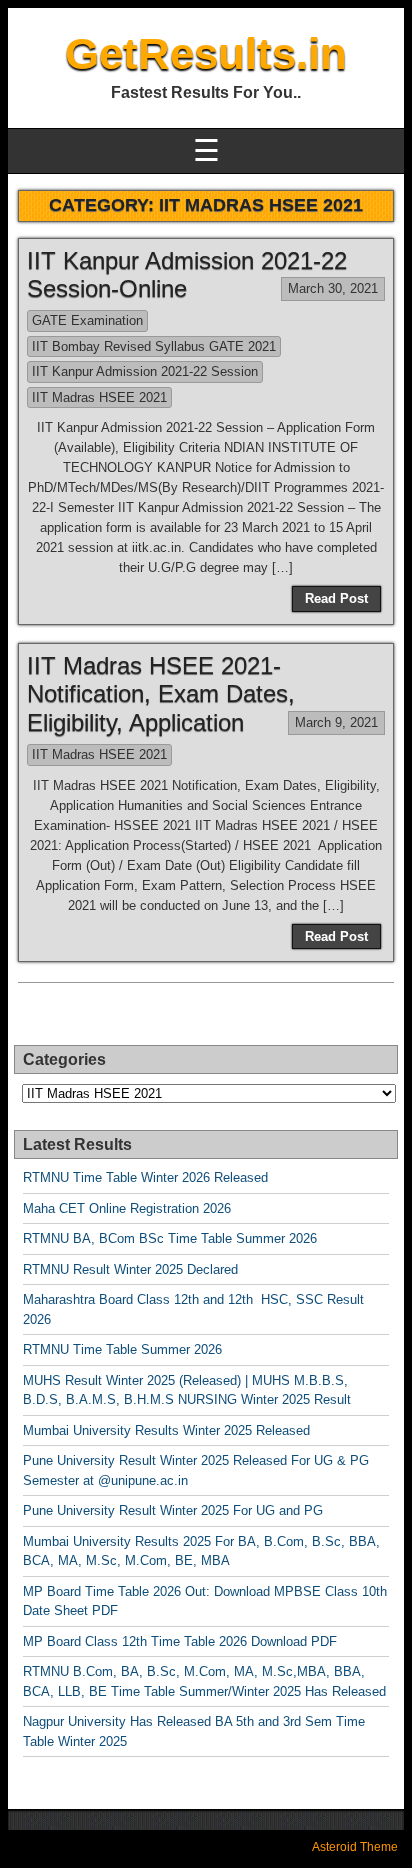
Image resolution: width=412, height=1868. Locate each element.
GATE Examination (87, 320)
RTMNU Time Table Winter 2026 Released (145, 1177)
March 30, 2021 (333, 288)
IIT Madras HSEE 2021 (99, 397)
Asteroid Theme (355, 1847)
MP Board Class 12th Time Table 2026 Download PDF (180, 1641)
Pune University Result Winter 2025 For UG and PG (173, 1510)
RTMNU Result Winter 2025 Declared (130, 1269)
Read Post (336, 598)
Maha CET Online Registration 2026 (127, 1208)
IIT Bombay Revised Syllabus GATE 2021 (154, 346)
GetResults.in (206, 53)
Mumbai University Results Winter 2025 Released (166, 1430)
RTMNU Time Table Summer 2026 (122, 1349)
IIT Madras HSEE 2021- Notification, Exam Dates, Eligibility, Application (161, 694)
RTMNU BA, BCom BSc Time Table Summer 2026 (170, 1238)
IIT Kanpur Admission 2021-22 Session (145, 371)
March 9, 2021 (336, 722)
